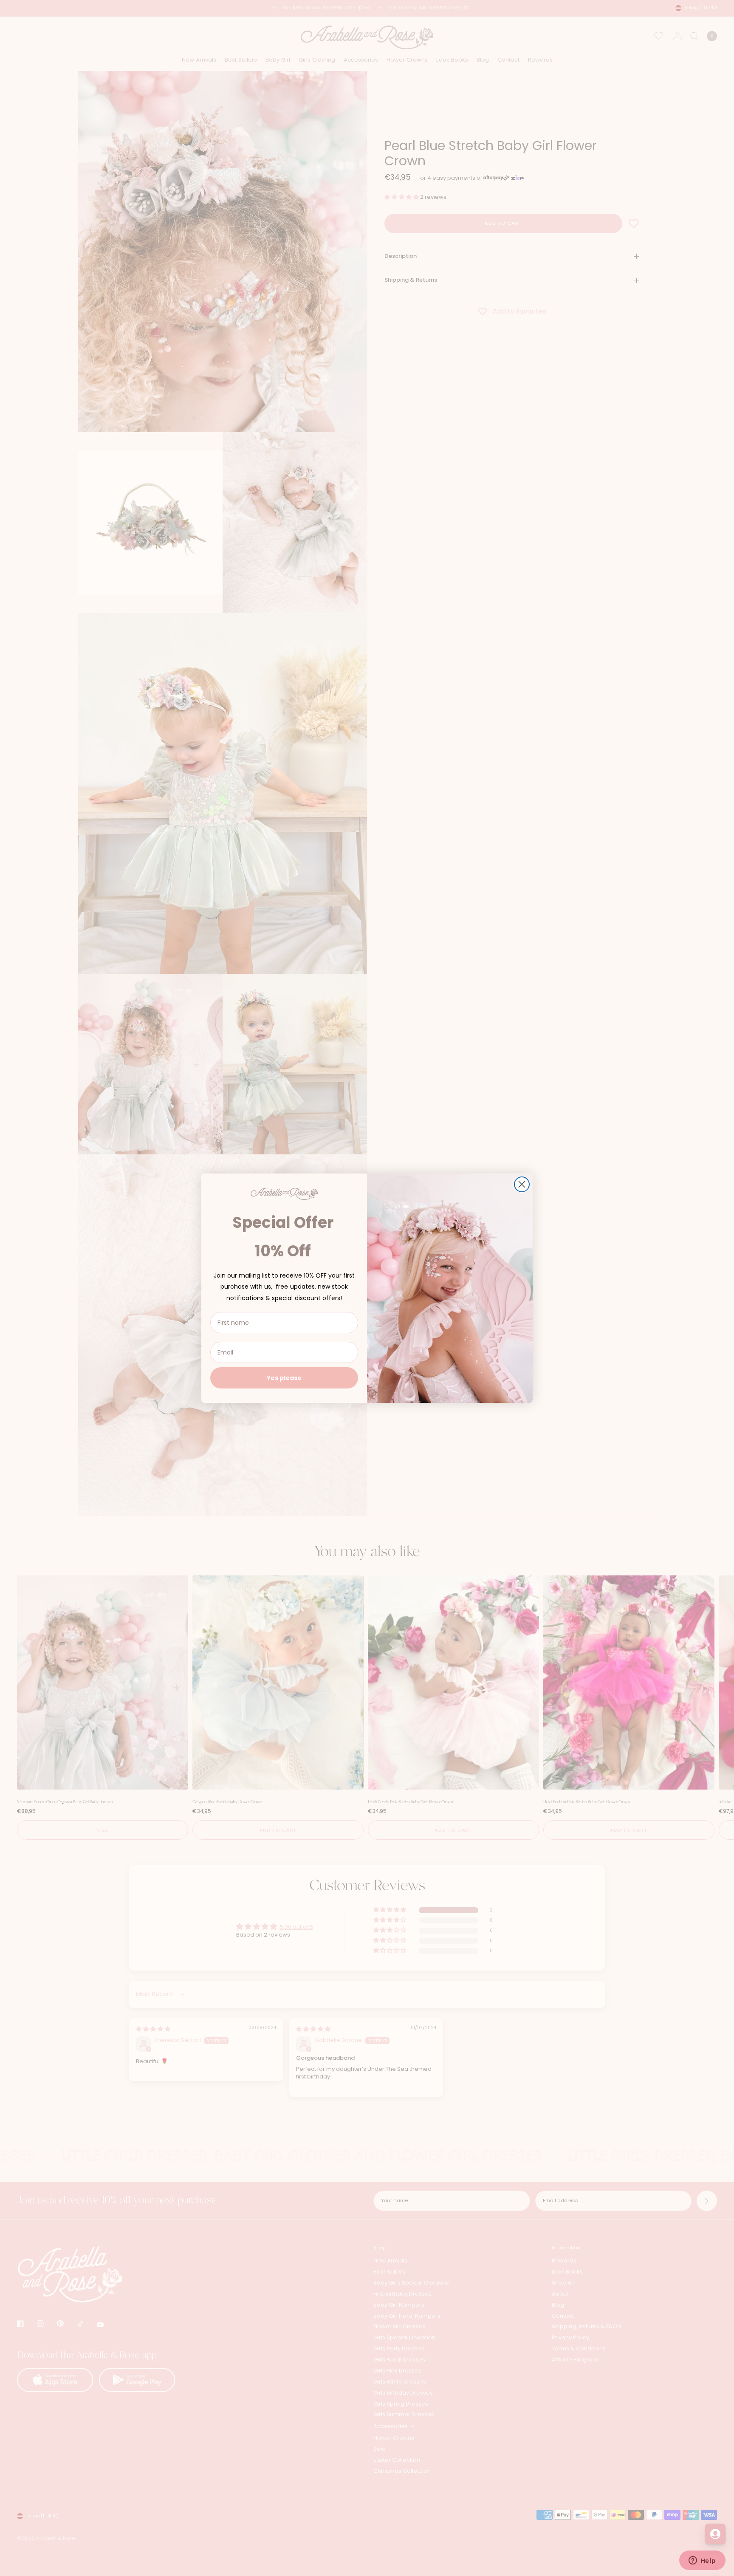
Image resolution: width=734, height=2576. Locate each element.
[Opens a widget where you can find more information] (702, 2561)
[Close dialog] (522, 1184)
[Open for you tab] (715, 2534)
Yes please (284, 1378)
